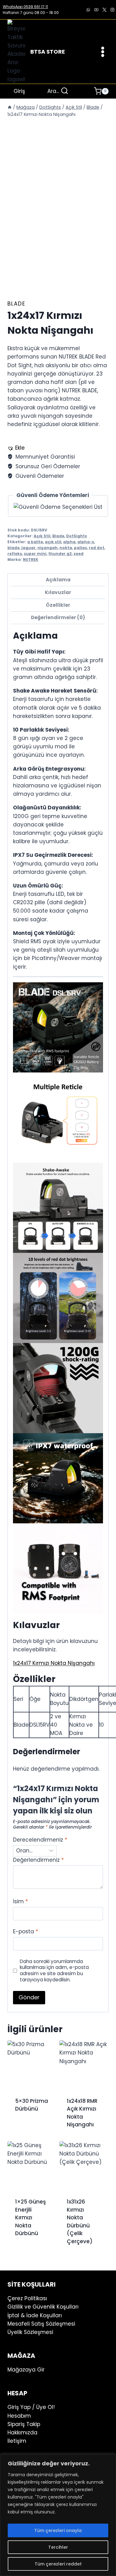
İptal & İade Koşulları (35, 2315)
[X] (104, 10)
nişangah (47, 548)
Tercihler (58, 2547)
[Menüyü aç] (103, 52)
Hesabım (19, 2416)
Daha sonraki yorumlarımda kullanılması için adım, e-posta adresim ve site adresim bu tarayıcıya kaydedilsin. (54, 1971)
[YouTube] (96, 10)
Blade (16, 304)
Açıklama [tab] (58, 580)
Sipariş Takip (24, 2424)
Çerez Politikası (27, 2298)
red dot (97, 548)
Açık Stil (42, 536)
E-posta (26, 1932)
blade (13, 548)
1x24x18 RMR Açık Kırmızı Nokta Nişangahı (82, 2113)
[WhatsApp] (88, 10)
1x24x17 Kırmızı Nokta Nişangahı (54, 1663)
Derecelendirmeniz (40, 1840)
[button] (16, 448)
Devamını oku (27, 2125)
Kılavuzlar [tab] (58, 592)
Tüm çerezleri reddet (58, 2564)
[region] (58, 2515)
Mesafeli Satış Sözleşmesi (41, 2324)
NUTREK (31, 560)
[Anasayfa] (10, 107)
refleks (15, 554)
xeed (79, 554)
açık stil (53, 542)
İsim (20, 1902)
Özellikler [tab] (58, 605)
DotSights (77, 536)
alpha (69, 542)
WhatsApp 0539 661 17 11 (25, 7)
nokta (66, 548)
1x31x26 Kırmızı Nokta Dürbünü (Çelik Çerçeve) (80, 2222)
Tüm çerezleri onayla (58, 2530)
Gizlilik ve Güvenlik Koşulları (43, 2307)
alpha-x (86, 542)
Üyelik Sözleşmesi (30, 2332)
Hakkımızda (22, 2433)
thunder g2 (60, 554)
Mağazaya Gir (26, 2370)
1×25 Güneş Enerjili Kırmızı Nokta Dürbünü (30, 2217)
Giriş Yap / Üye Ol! (31, 2407)
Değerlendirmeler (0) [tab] (58, 617)
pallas (80, 548)
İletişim (17, 2441)
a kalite (35, 542)
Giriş (19, 91)
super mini (35, 554)
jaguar (28, 548)
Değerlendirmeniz (38, 1860)
